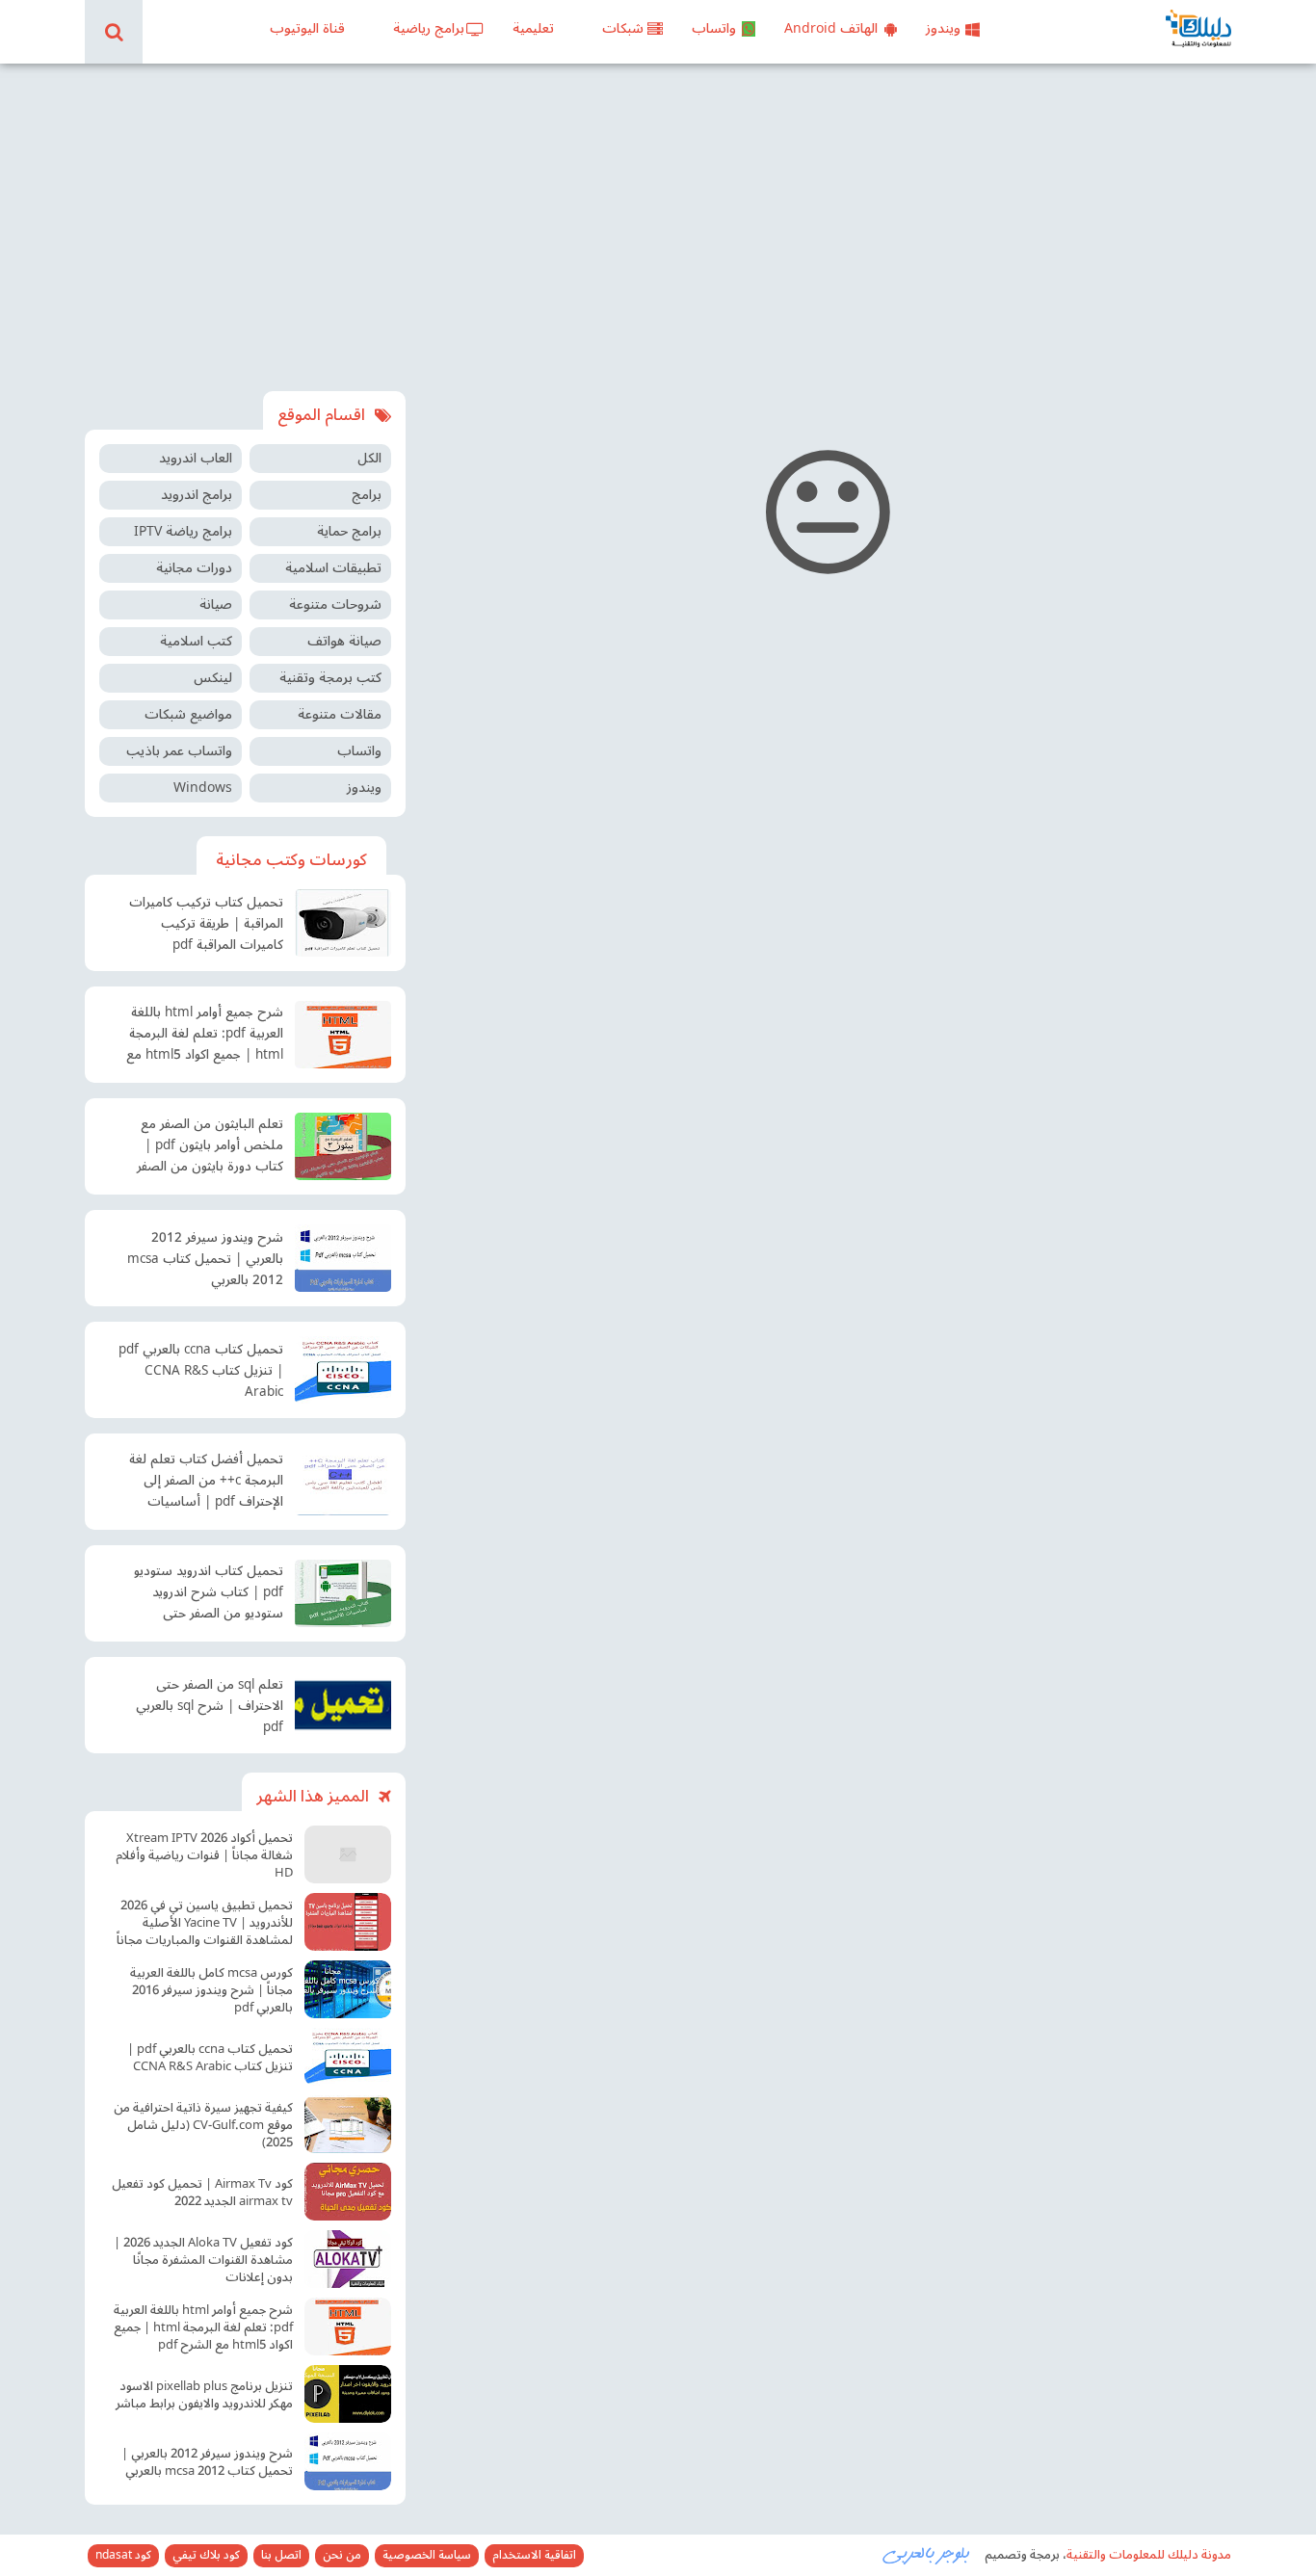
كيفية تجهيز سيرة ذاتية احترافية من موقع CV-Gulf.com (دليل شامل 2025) (203, 2125)
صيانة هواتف (344, 641)
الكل (369, 458)
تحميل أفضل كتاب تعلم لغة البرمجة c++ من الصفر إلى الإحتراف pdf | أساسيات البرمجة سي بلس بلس (206, 1483)
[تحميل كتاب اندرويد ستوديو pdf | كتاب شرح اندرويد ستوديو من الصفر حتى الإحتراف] (343, 1593)
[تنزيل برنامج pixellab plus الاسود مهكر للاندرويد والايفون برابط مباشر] (348, 2394)
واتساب (714, 28)
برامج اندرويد (197, 495)
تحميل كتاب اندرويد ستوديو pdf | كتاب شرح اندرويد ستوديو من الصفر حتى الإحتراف (209, 1594)
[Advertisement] (658, 227)
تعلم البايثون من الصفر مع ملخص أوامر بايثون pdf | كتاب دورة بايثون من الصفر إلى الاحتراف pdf (210, 1147)
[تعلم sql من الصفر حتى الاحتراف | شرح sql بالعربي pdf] (343, 1705)
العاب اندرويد (196, 458)
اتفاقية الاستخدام (534, 2556)
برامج (367, 495)
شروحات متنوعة (335, 605)
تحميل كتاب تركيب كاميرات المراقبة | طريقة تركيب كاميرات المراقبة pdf (206, 924)
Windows (203, 788)
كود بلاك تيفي (206, 2556)
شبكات (623, 28)
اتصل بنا (281, 2556)
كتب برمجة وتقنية (330, 678)
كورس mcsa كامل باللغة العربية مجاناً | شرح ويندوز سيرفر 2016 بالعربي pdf (211, 1990)
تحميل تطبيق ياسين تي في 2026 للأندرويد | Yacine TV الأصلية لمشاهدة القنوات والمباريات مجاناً (205, 1923)
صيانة (216, 605)
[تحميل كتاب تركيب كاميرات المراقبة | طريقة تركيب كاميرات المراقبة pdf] (343, 923)
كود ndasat (123, 2556)
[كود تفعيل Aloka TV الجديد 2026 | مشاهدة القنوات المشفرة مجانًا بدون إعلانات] (348, 2259)
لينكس (213, 678)
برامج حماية (349, 531)
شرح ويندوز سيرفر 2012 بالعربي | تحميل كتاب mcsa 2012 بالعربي (205, 1259)
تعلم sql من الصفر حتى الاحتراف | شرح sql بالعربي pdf (210, 1706)
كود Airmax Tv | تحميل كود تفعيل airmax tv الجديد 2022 (202, 2193)
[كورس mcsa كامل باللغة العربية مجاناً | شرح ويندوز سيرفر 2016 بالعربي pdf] (348, 1989)
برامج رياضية (429, 28)
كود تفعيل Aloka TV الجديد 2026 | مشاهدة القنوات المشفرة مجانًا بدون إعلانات (203, 2260)
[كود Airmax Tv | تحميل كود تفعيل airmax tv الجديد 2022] (348, 2192)
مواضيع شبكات (188, 714)
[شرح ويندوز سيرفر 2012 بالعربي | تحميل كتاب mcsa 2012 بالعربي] (343, 1258)
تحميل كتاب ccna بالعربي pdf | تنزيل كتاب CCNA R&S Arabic (201, 1371)
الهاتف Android (831, 28)
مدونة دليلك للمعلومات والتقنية (1149, 2555)
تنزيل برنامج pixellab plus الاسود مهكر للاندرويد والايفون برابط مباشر (204, 2395)
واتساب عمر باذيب (179, 751)
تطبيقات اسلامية (333, 568)
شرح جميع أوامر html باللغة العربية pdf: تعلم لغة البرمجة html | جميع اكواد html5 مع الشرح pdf (205, 1036)
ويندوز (943, 28)
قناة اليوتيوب (307, 28)
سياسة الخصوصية (427, 2556)
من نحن (342, 2556)
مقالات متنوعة (340, 714)
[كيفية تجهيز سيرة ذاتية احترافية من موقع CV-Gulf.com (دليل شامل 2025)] (348, 2124)
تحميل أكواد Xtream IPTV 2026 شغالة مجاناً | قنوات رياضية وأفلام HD (204, 1855)
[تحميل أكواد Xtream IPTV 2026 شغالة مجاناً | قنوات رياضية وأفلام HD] (348, 1854)
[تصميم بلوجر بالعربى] (927, 2554)
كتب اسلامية (196, 641)
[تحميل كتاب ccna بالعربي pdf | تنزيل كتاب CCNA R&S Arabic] (343, 1370)
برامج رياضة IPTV (183, 531)
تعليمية (533, 28)
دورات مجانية (194, 568)
